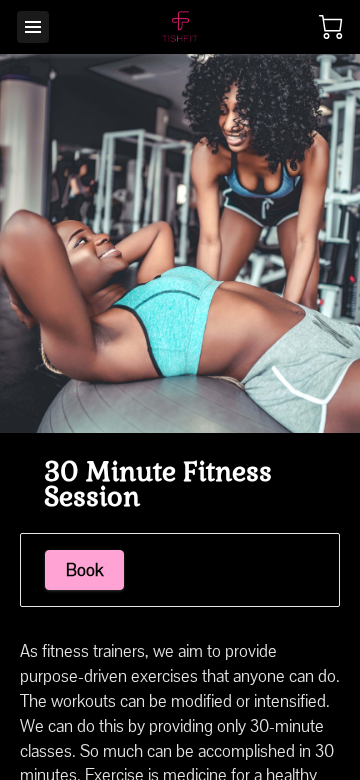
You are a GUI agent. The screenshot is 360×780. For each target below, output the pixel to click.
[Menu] (33, 27)
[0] (331, 27)
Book (84, 570)
